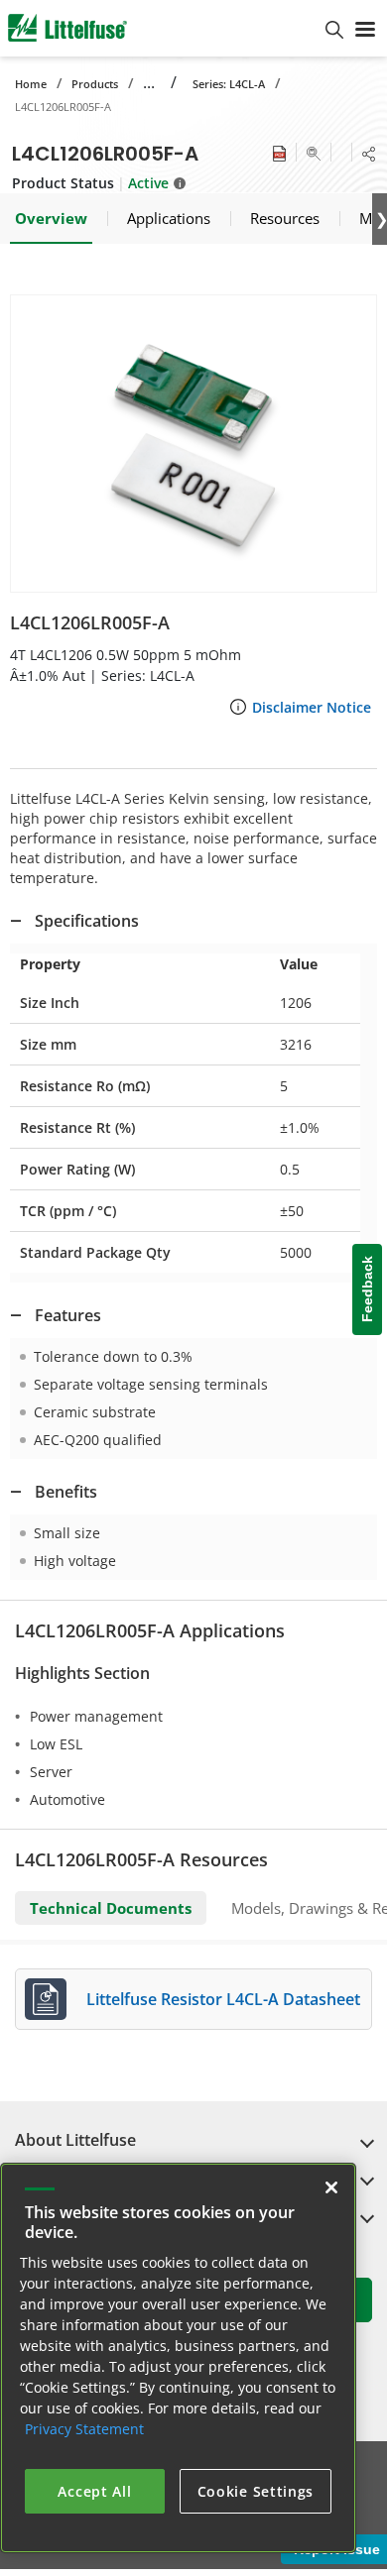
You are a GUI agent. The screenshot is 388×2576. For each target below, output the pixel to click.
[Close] (331, 2187)
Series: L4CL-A (229, 84)
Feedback (367, 1290)
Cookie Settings (256, 2491)
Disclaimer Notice (312, 707)
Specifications (87, 921)
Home (31, 84)
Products (95, 84)
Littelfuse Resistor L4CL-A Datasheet (223, 1999)
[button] (194, 444)
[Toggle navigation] (365, 28)
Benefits (66, 1492)
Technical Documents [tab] (111, 1908)
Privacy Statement (84, 2429)
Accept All (94, 2491)
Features (68, 1315)
